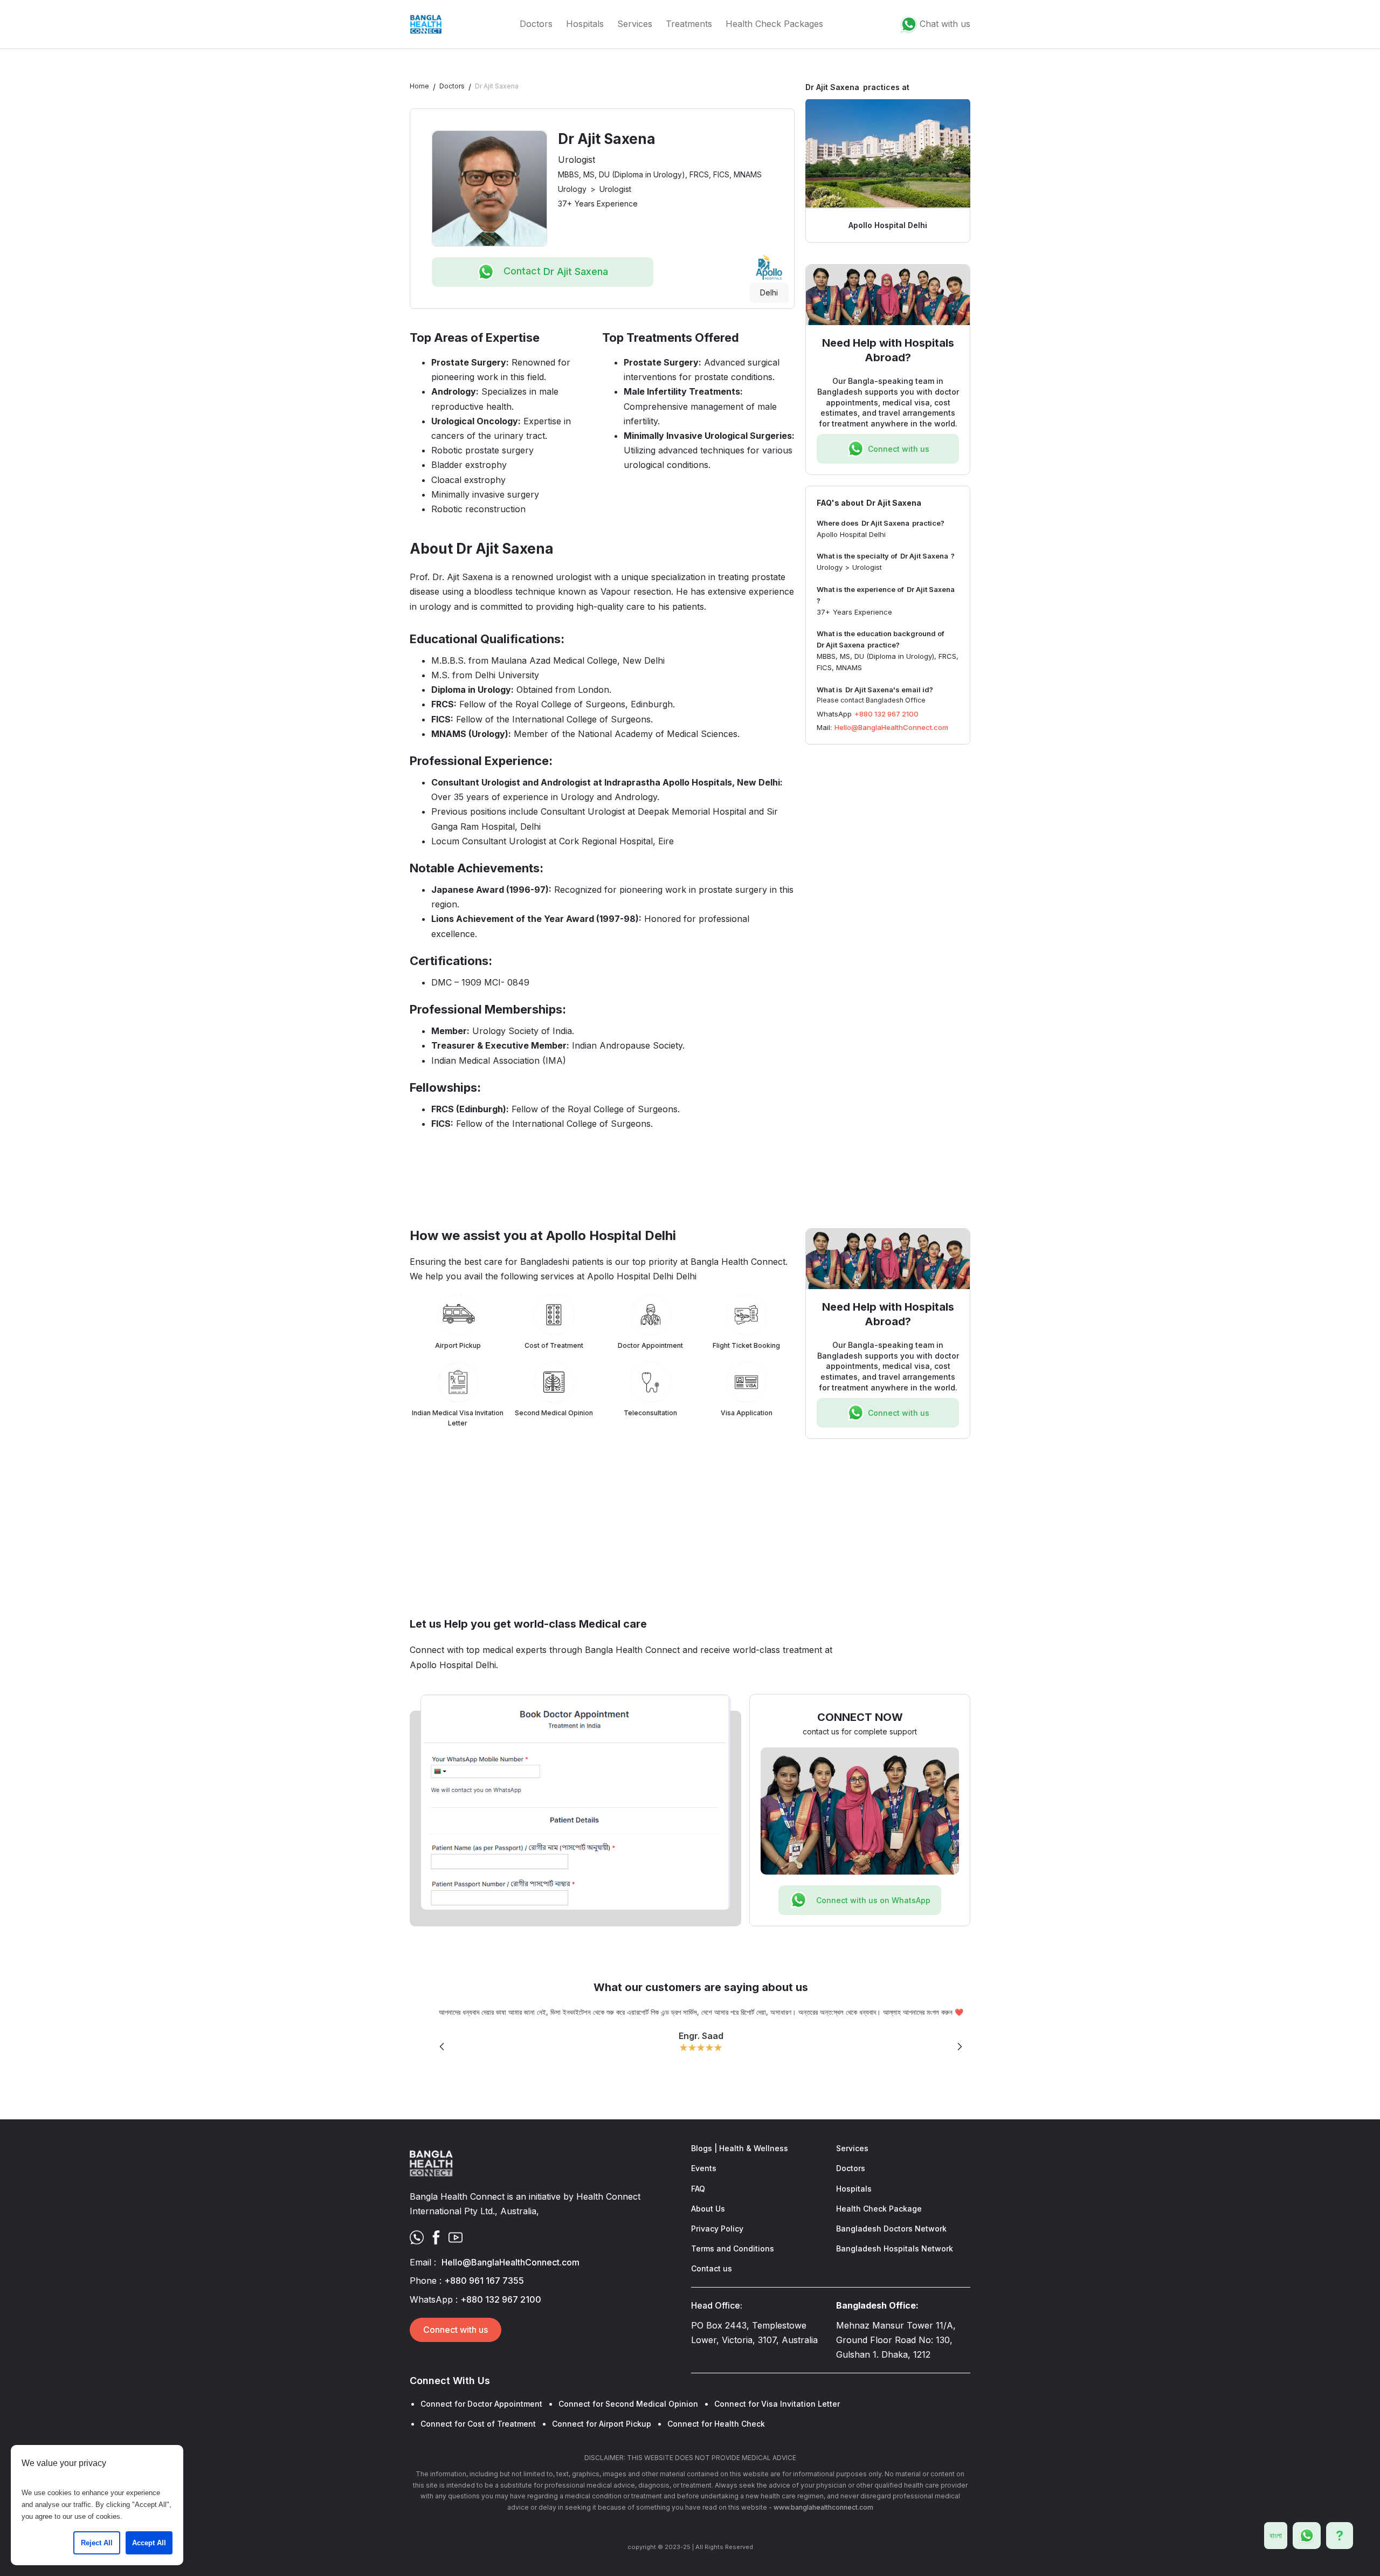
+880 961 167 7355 (484, 2281)
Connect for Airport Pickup (602, 2424)
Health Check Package (879, 2209)
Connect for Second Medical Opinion (628, 2404)
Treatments (689, 24)
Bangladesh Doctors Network (891, 2229)
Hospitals (585, 24)
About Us (708, 2209)
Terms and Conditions (733, 2248)
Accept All (149, 2543)
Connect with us (456, 2330)
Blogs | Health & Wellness (740, 2148)
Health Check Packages (774, 24)
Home (419, 86)
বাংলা (1276, 2535)
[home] (426, 24)
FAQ (698, 2189)
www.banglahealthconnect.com (823, 2507)
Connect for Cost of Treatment (478, 2424)
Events (704, 2168)
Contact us (712, 2268)
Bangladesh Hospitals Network (895, 2248)
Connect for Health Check (716, 2424)
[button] (442, 2047)
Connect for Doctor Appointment (481, 2404)
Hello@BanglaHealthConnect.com (891, 727)
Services (635, 24)
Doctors (536, 24)
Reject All (97, 2543)
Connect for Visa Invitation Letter (777, 2404)
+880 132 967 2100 (886, 713)
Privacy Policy (717, 2229)
